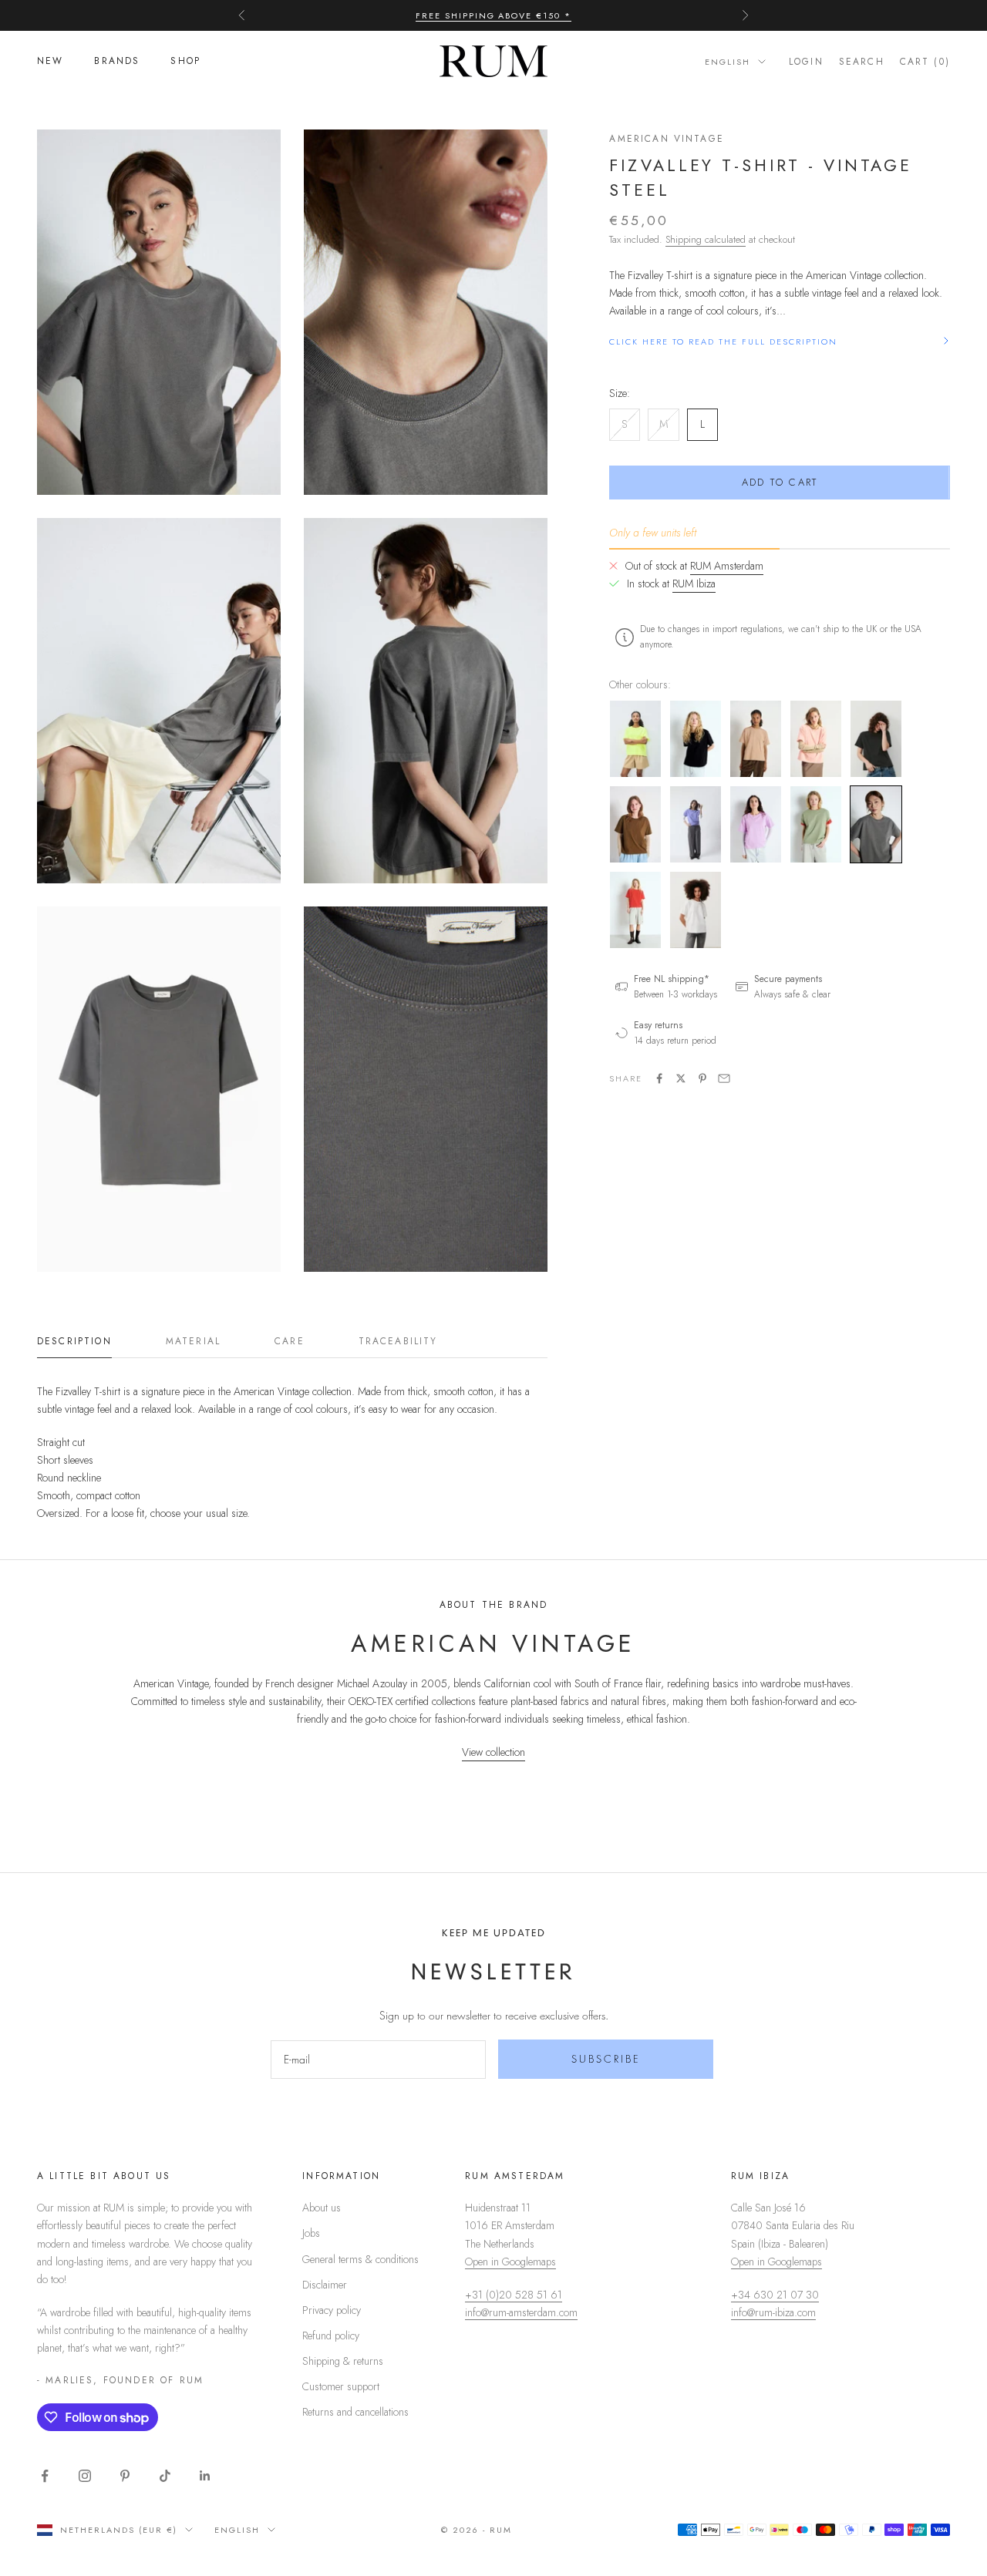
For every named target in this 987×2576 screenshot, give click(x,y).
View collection (493, 1752)
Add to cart (780, 482)
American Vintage (667, 139)
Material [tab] (193, 1341)
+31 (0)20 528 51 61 (514, 2295)
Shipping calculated (706, 239)
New (50, 62)
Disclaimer (325, 2285)
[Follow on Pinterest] (125, 2476)
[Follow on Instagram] (85, 2476)
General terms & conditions (360, 2259)
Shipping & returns (343, 2361)
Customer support (341, 2386)
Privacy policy (332, 2310)
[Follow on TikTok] (165, 2476)
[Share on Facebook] (659, 1078)
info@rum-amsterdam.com (521, 2312)
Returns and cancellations (355, 2412)
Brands (117, 62)
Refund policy (331, 2336)
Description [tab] (74, 1341)
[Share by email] (724, 1078)
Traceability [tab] (398, 1341)
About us (322, 2208)
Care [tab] (290, 1341)
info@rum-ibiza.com (773, 2312)
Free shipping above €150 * (493, 15)
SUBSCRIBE (606, 2059)
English (728, 62)
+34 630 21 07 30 (775, 2295)
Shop (185, 62)
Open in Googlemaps (510, 2262)
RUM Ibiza (694, 583)
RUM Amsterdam (727, 566)
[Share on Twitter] (681, 1078)
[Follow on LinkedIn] (205, 2476)
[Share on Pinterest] (702, 1078)
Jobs (311, 2233)
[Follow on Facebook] (45, 2476)
